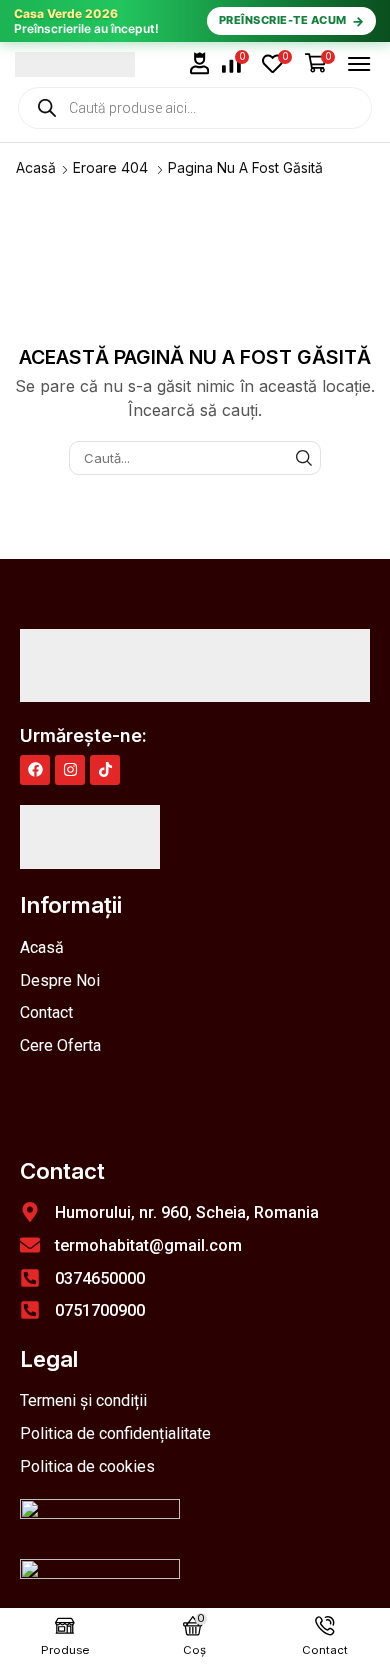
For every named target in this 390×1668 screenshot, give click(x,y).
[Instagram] (70, 770)
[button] (200, 63)
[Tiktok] (105, 770)
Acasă (36, 167)
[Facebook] (35, 770)
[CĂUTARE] (304, 458)
